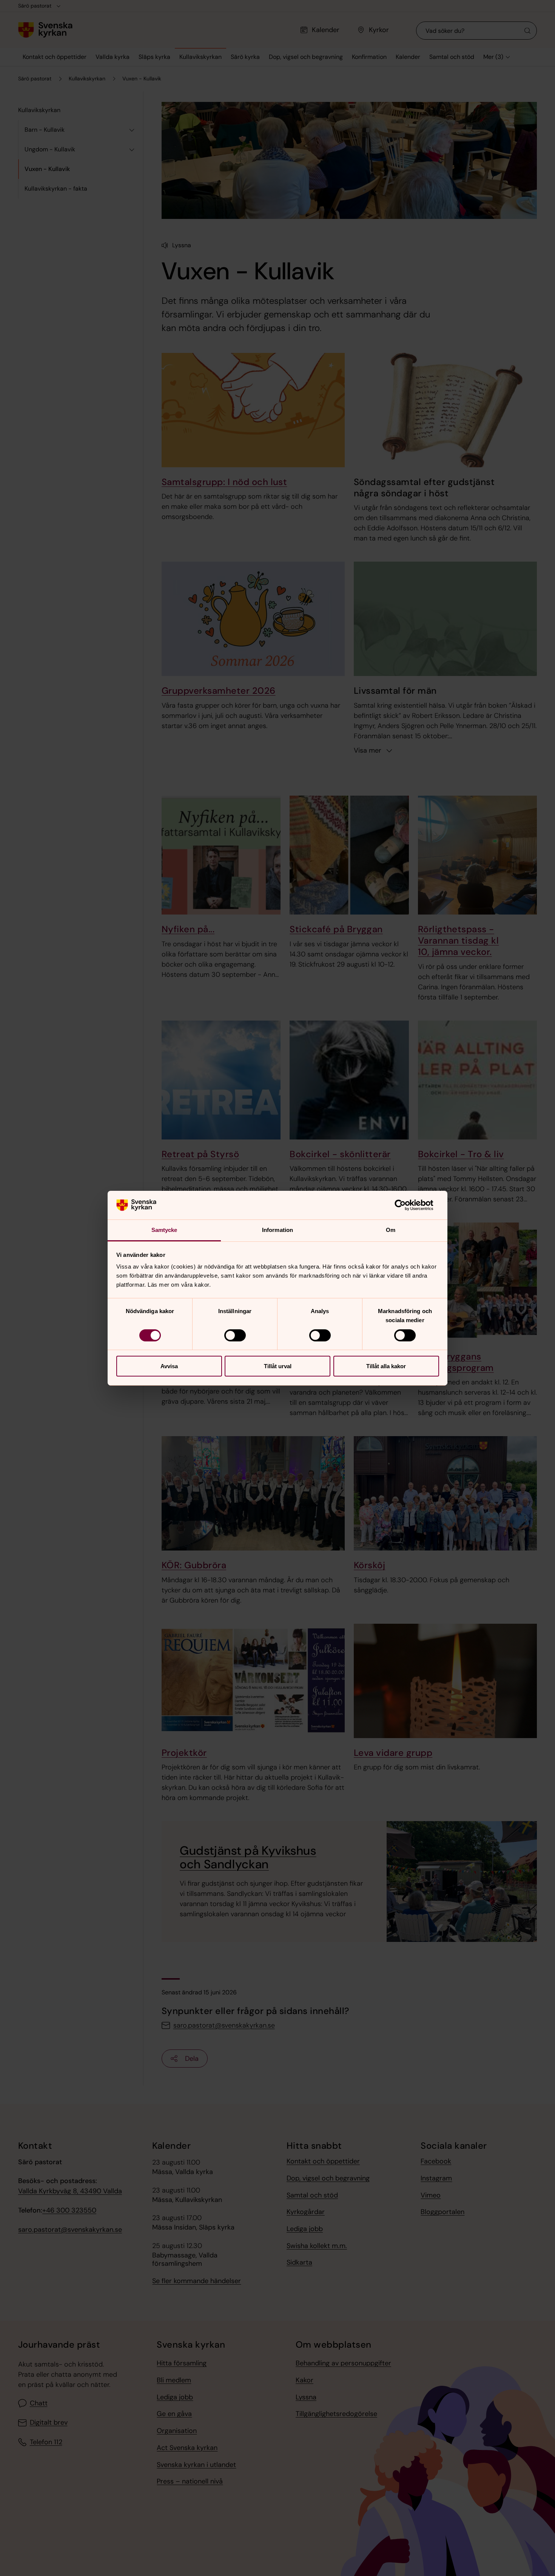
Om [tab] (391, 1230)
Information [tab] (277, 1230)
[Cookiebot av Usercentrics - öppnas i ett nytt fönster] (406, 1205)
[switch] (235, 1335)
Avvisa (169, 1366)
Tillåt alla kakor (386, 1366)
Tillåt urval (278, 1366)
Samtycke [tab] (164, 1230)
